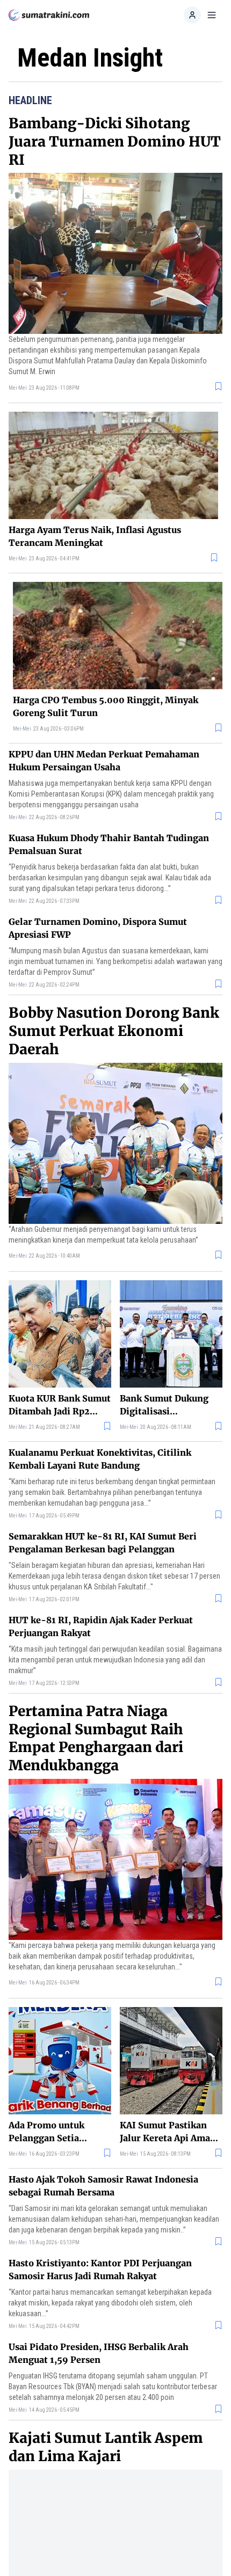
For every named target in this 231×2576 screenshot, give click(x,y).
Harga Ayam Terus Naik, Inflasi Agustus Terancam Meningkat (95, 536)
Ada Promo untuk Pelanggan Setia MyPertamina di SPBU (57, 2132)
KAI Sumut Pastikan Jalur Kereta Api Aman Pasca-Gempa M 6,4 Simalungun (168, 2132)
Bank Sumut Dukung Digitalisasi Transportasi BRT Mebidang (164, 1405)
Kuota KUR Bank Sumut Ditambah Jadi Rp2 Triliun (60, 1405)
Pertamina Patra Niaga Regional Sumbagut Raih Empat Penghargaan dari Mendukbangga (96, 1738)
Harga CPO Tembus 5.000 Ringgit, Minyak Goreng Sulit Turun (106, 706)
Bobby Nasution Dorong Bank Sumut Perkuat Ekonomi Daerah (114, 1031)
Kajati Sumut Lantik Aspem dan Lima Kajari (106, 2447)
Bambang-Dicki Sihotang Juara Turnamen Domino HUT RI (115, 141)
